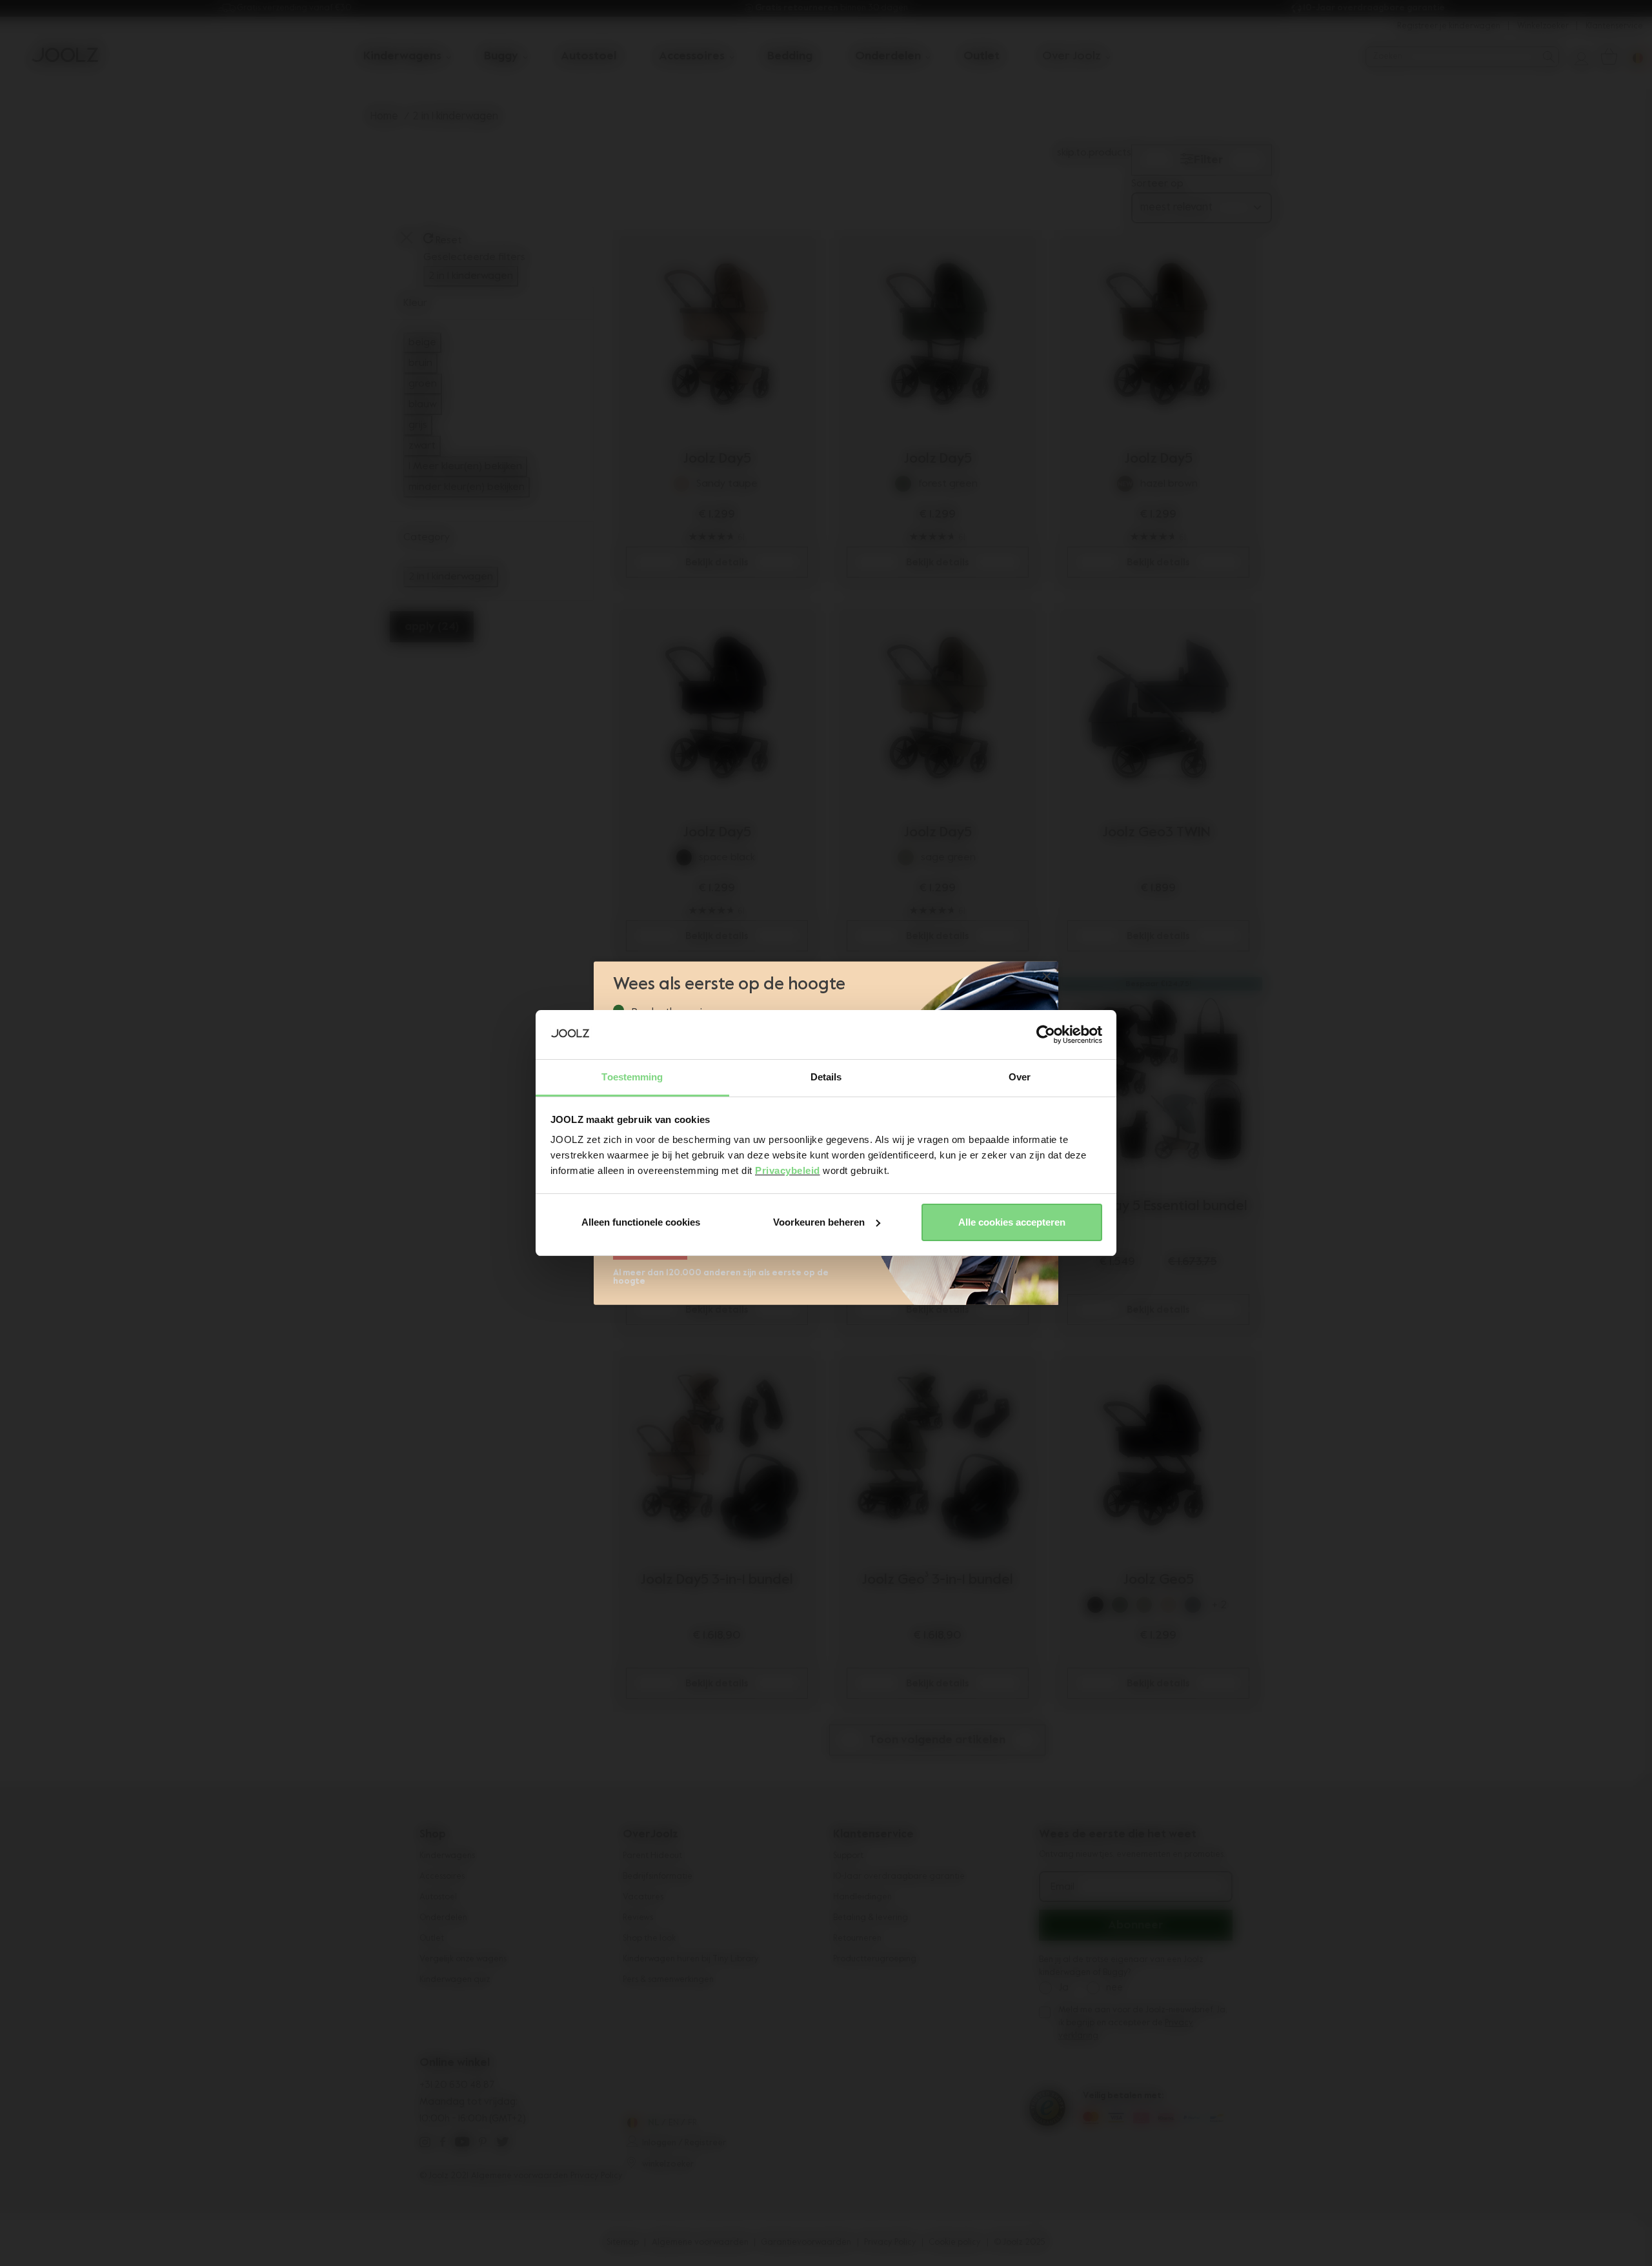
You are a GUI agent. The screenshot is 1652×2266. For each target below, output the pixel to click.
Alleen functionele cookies (641, 1222)
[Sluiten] (1047, 977)
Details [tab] (826, 1077)
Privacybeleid (788, 1170)
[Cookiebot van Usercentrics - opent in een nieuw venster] (1046, 1035)
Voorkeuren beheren (819, 1222)
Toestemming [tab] (632, 1077)
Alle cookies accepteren (1012, 1222)
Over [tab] (1020, 1077)
